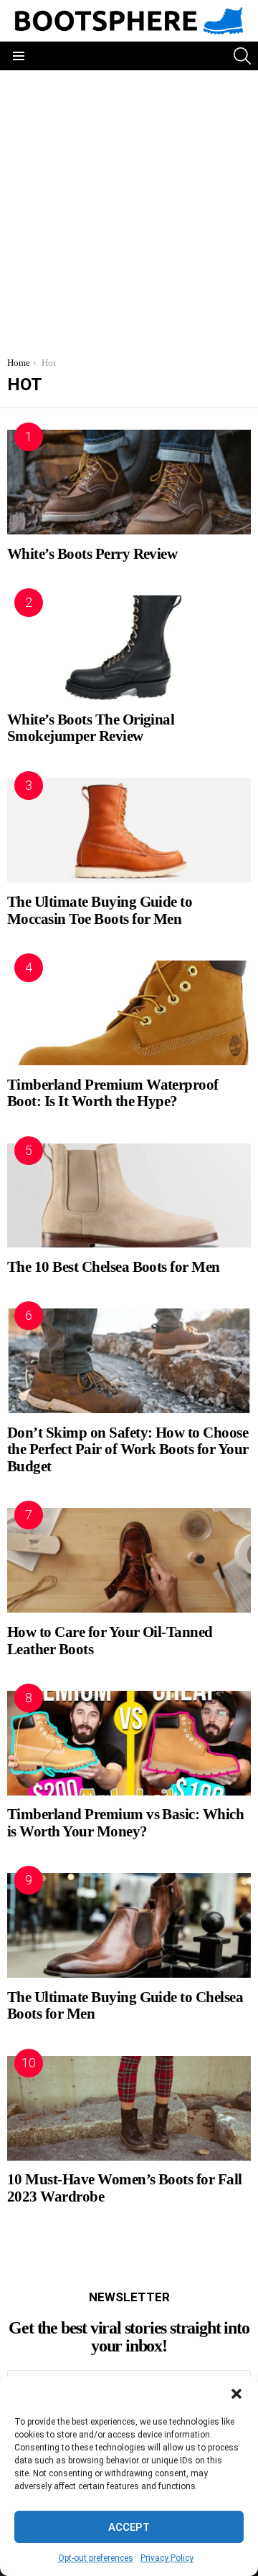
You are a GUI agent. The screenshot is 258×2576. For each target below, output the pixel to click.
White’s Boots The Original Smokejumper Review (91, 728)
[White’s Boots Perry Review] (129, 482)
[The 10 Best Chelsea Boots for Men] (129, 1196)
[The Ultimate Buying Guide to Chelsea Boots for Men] (129, 1925)
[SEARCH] (242, 56)
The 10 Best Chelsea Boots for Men (114, 1267)
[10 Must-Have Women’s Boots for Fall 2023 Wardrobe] (129, 2108)
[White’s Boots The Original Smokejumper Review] (129, 648)
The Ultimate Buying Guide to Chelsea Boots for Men (125, 2006)
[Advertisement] (129, 207)
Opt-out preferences (96, 2558)
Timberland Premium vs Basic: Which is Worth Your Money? (125, 1823)
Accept (129, 2527)
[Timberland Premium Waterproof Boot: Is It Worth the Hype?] (129, 1013)
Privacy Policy (167, 2558)
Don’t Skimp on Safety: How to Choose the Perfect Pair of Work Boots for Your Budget (128, 1449)
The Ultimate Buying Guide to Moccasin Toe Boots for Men (100, 910)
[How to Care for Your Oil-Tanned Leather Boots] (129, 1560)
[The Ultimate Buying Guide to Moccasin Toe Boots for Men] (129, 831)
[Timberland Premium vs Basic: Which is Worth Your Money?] (129, 1743)
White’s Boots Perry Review (92, 554)
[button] (236, 2394)
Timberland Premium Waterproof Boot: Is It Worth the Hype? (113, 1093)
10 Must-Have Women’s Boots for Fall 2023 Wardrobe (125, 2188)
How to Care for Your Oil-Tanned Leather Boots (110, 1641)
